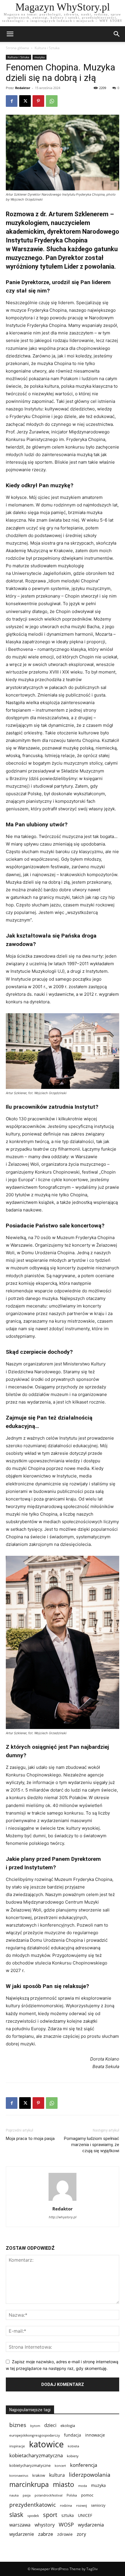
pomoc (87, 2495)
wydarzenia (91, 2525)
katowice (46, 2444)
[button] (117, 34)
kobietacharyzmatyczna (36, 2455)
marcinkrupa (29, 2484)
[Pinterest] (38, 101)
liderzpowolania (90, 2475)
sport (50, 2515)
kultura (57, 2475)
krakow (39, 2475)
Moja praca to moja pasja (30, 2139)
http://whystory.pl (63, 2217)
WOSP (66, 2525)
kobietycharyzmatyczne (30, 2465)
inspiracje (17, 2446)
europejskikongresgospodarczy (35, 2435)
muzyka (40, 57)
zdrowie (65, 2534)
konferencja (84, 2465)
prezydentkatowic (33, 2505)
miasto (64, 2484)
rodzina (66, 2505)
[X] (25, 101)
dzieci (50, 2425)
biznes (18, 2425)
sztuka (68, 2515)
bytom (35, 2426)
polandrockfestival (49, 2495)
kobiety (73, 2456)
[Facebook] (12, 101)
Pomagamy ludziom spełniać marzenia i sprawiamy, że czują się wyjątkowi (92, 2145)
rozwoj (82, 2505)
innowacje (95, 2435)
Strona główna (17, 48)
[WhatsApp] (52, 101)
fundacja (73, 2435)
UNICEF (85, 2515)
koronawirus (19, 2475)
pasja (27, 2495)
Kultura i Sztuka (47, 48)
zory (81, 2534)
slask (16, 2514)
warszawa (20, 2525)
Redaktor (23, 88)
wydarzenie (22, 2534)
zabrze (46, 2534)
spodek (33, 2515)
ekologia (68, 2426)
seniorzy (98, 2505)
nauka (14, 2495)
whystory (45, 2525)
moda (83, 2486)
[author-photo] (63, 2201)
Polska (72, 2495)
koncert (60, 2466)
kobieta (73, 2446)
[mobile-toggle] (10, 34)
